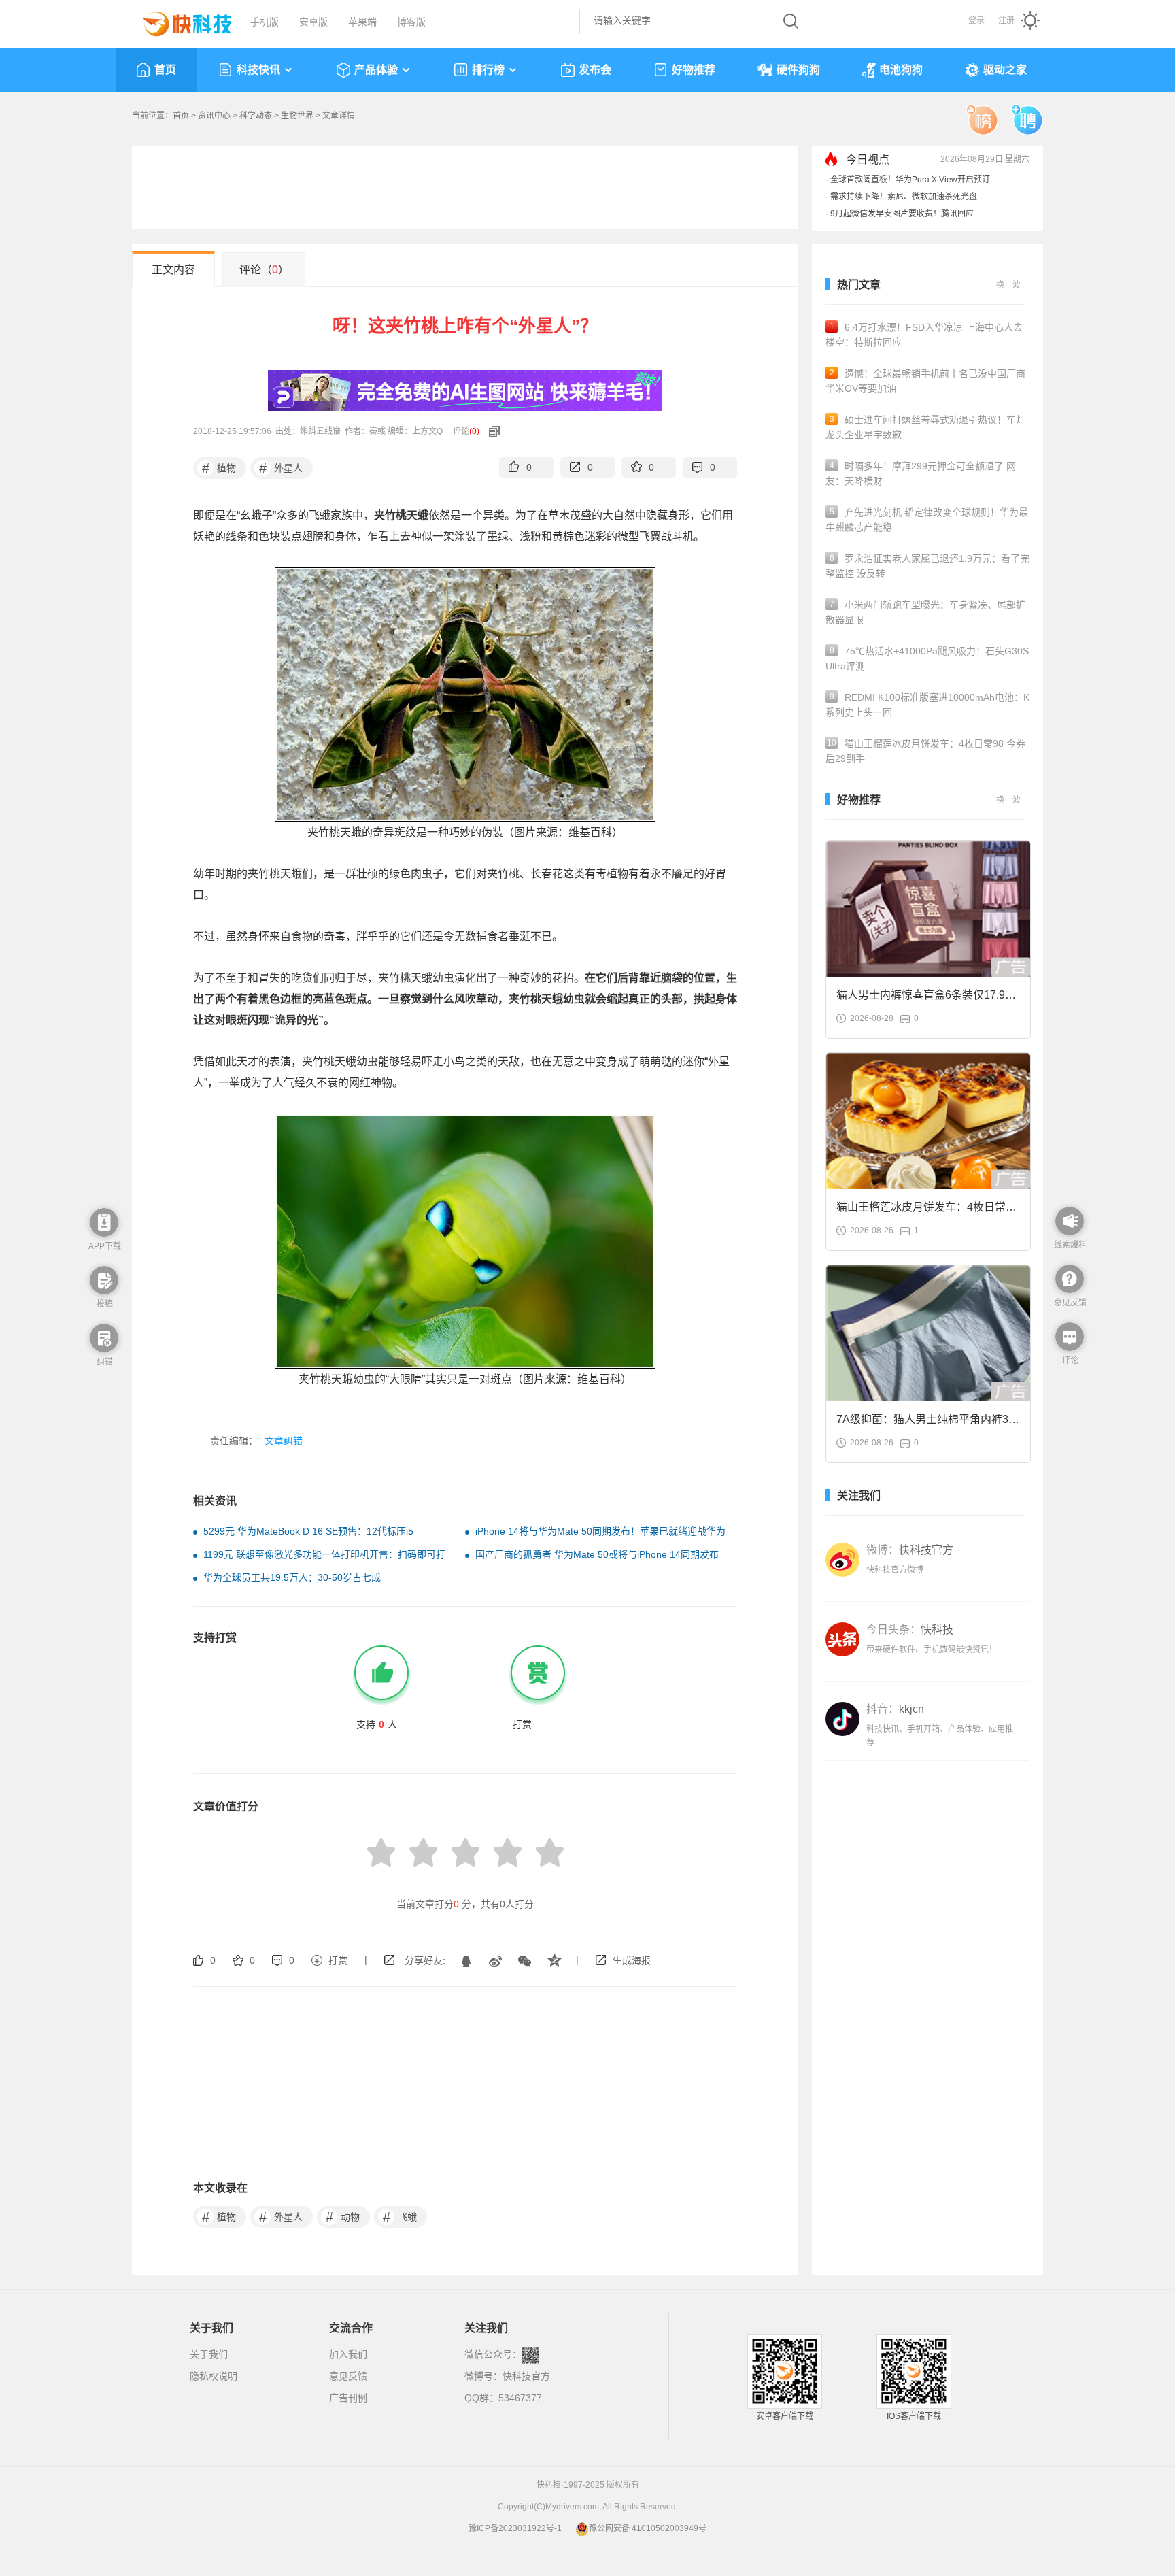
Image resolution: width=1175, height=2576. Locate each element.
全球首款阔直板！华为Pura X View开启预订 (910, 180)
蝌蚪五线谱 (320, 431)
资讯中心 (214, 116)
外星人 (281, 468)
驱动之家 (1005, 70)
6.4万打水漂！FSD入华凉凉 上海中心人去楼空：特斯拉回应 (924, 335)
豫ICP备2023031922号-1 (515, 2528)
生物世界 (297, 116)
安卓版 (313, 22)
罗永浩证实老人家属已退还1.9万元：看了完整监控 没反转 (927, 566)
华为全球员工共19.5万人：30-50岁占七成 (292, 1577)
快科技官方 (526, 2376)
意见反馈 (348, 2376)
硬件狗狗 (798, 70)
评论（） (264, 270)
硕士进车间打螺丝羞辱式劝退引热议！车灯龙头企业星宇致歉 (925, 427)
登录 (976, 20)
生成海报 (632, 1960)
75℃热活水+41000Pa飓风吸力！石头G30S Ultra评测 (927, 658)
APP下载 (105, 1246)
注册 (1006, 20)
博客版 (411, 22)
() (474, 431)
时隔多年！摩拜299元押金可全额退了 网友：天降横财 (921, 473)
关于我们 (209, 2354)
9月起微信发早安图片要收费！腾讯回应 (902, 214)
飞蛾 (400, 2217)
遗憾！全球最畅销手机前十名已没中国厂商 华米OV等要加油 (925, 381)
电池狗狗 (901, 70)
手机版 (265, 22)
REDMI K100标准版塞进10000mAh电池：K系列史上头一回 (927, 705)
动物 (343, 2217)
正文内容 (173, 270)
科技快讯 (258, 70)
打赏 (338, 1960)
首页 (165, 70)
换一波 (1008, 285)
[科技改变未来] (177, 20)
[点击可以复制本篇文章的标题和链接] (491, 431)
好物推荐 (694, 70)
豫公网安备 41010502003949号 (648, 2528)
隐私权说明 (214, 2376)
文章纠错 (284, 1441)
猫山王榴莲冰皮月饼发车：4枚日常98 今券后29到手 (925, 751)
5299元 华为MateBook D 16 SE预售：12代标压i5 (308, 1531)
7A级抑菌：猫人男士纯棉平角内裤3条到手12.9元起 (928, 1423)
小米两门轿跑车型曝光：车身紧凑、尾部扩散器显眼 (925, 612)
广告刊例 (348, 2398)
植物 (219, 468)
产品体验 (376, 70)
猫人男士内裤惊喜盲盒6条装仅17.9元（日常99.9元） (926, 999)
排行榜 (488, 70)
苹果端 (362, 22)
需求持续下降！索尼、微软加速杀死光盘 (904, 197)
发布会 (595, 70)
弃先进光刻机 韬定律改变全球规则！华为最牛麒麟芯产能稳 (927, 520)
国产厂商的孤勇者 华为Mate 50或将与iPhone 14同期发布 (597, 1554)
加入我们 (348, 2354)
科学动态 (256, 116)
